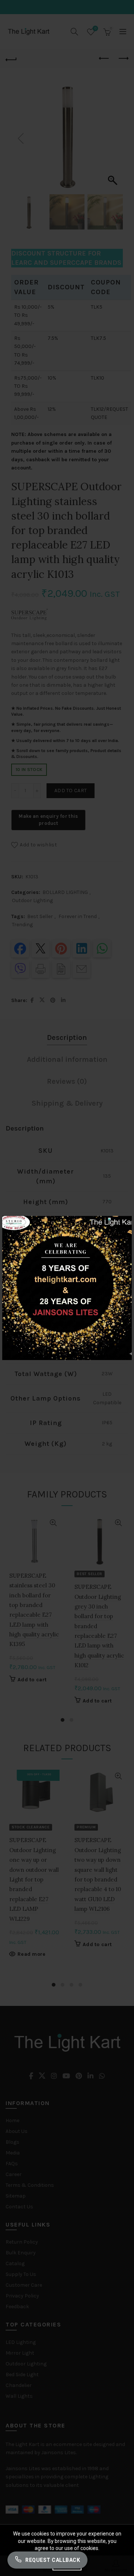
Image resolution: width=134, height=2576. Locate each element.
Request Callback (53, 2560)
